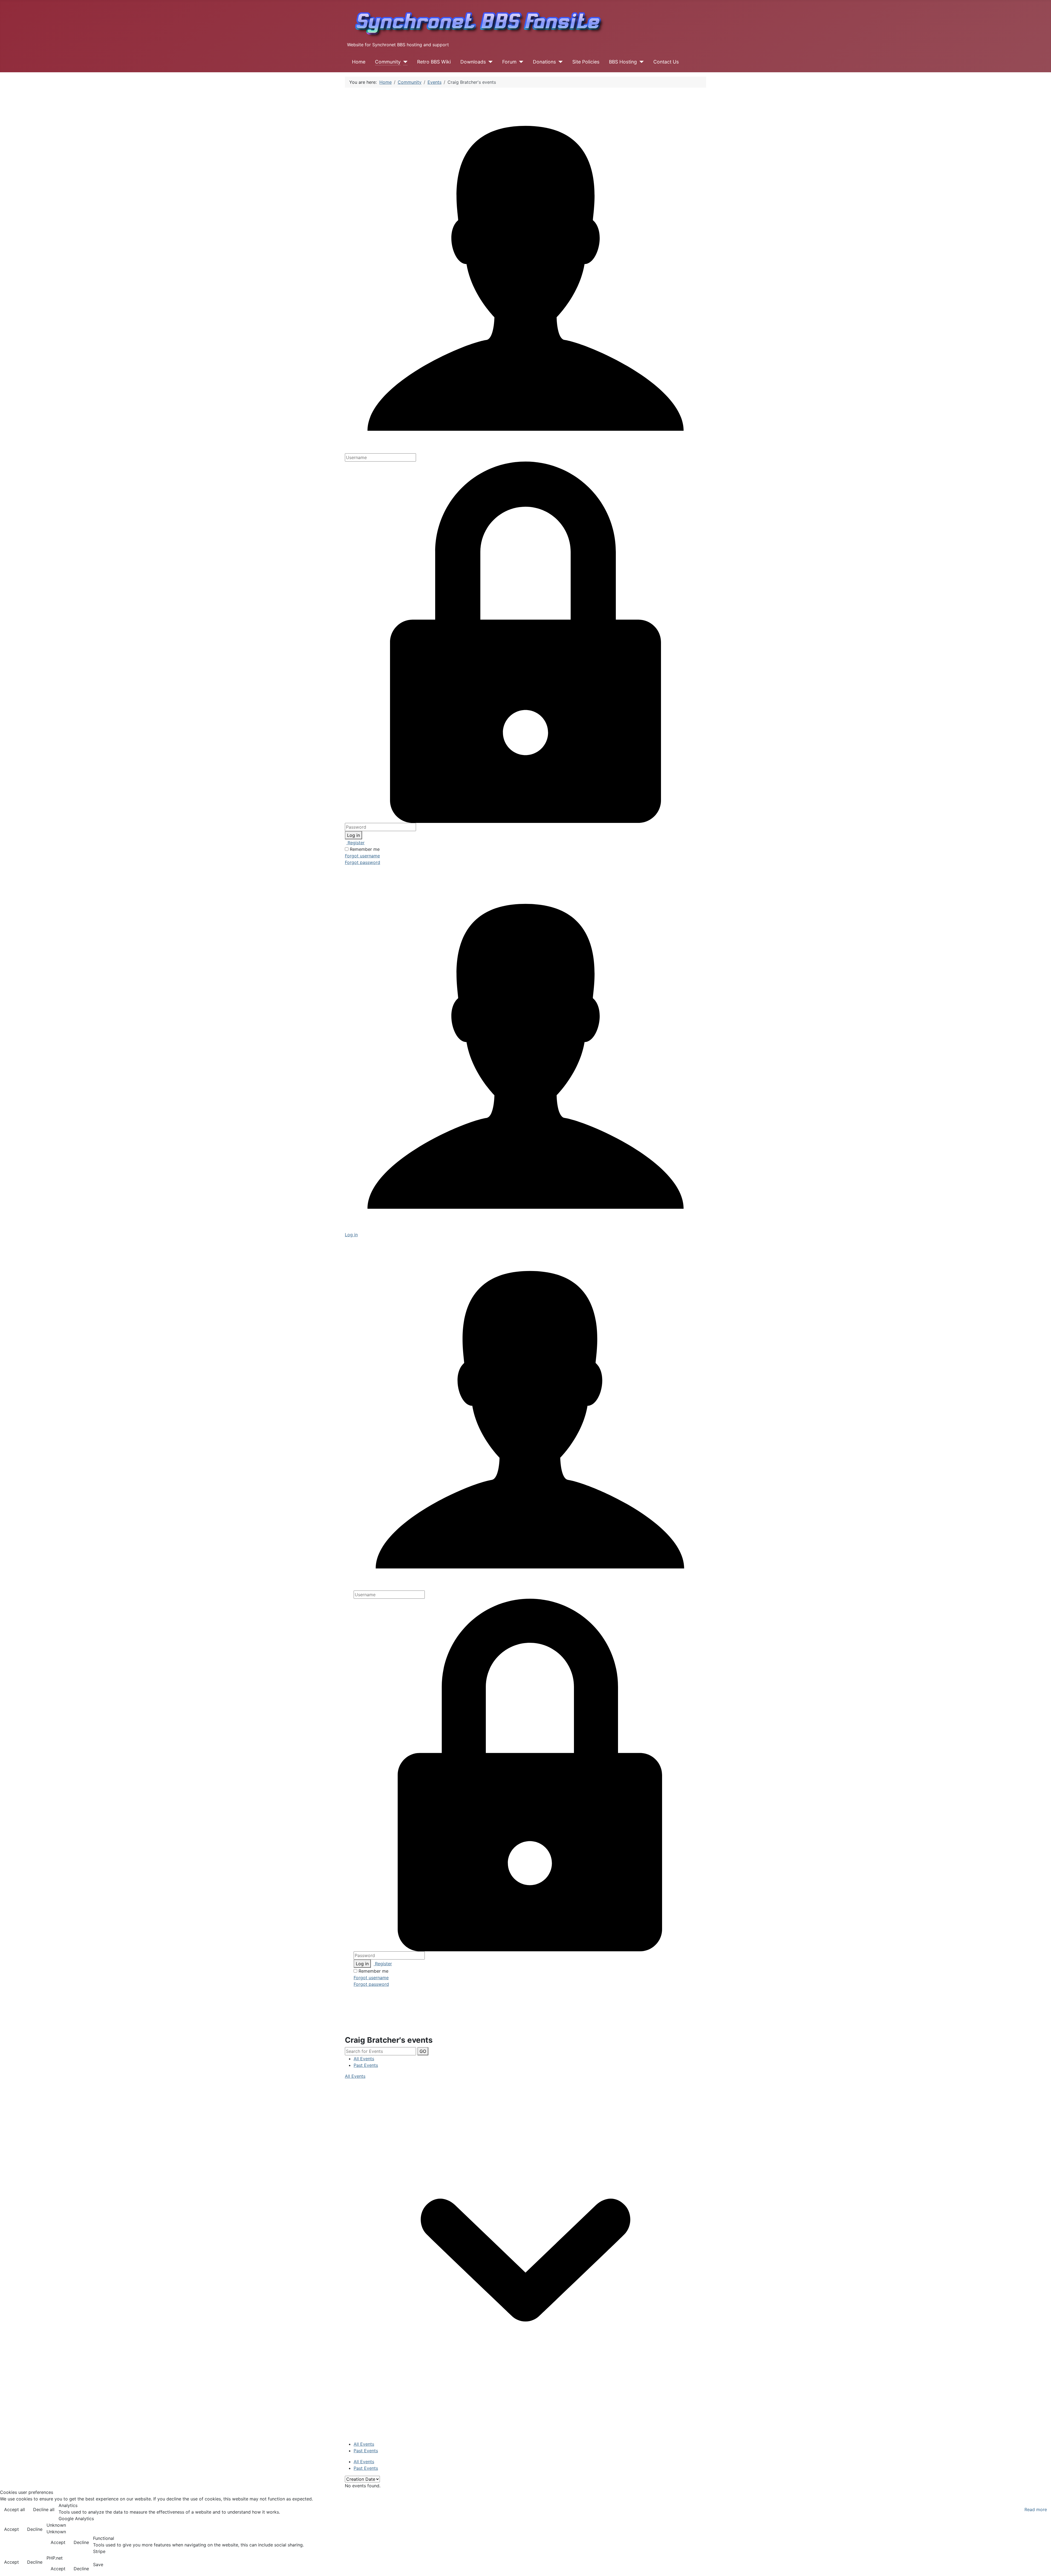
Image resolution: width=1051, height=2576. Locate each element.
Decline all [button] (44, 2509)
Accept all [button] (15, 2509)
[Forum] (520, 62)
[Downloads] (489, 62)
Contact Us (666, 62)
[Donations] (559, 62)
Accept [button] (11, 2529)
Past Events (366, 2065)
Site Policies (586, 62)
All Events (364, 2059)
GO (423, 2051)
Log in (353, 835)
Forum (509, 62)
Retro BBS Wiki (434, 62)
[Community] (404, 62)
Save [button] (98, 2565)
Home (359, 62)
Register (355, 843)
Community (388, 62)
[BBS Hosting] (640, 62)
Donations (544, 62)
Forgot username (362, 856)
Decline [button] (35, 2529)
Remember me (365, 849)
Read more (1036, 2509)
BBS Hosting (623, 62)
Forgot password (363, 862)
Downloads (473, 62)
